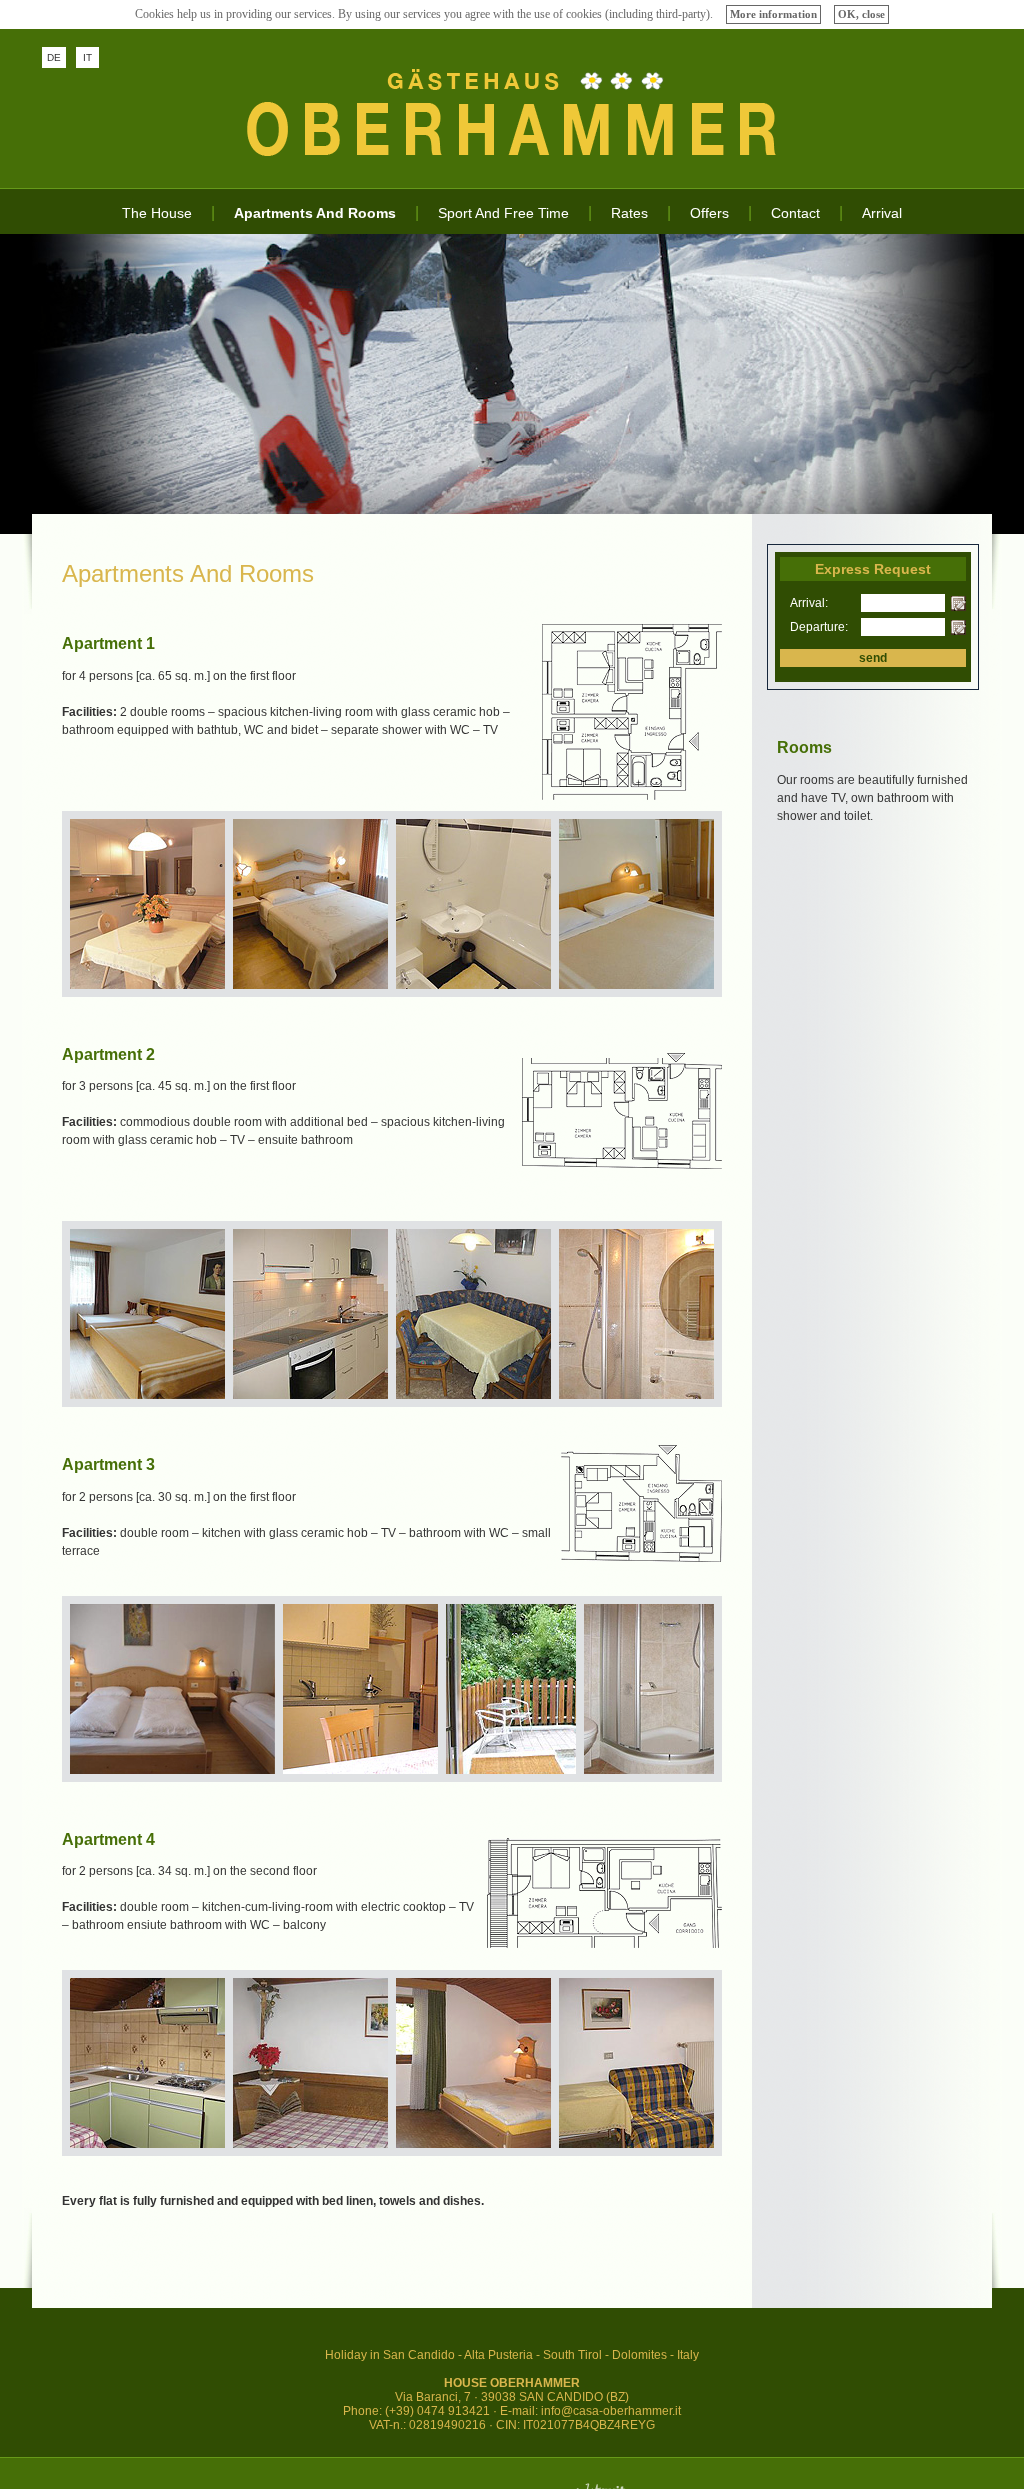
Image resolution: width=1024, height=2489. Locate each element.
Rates (629, 213)
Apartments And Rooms (315, 213)
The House (157, 213)
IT (87, 57)
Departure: (811, 627)
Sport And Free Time (503, 213)
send (873, 658)
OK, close (861, 14)
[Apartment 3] (641, 1558)
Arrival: (809, 603)
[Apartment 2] (622, 1165)
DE (54, 57)
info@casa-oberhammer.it (611, 2411)
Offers (709, 213)
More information (773, 14)
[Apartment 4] (604, 1944)
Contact (795, 213)
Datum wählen (958, 603)
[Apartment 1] (632, 796)
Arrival (882, 213)
